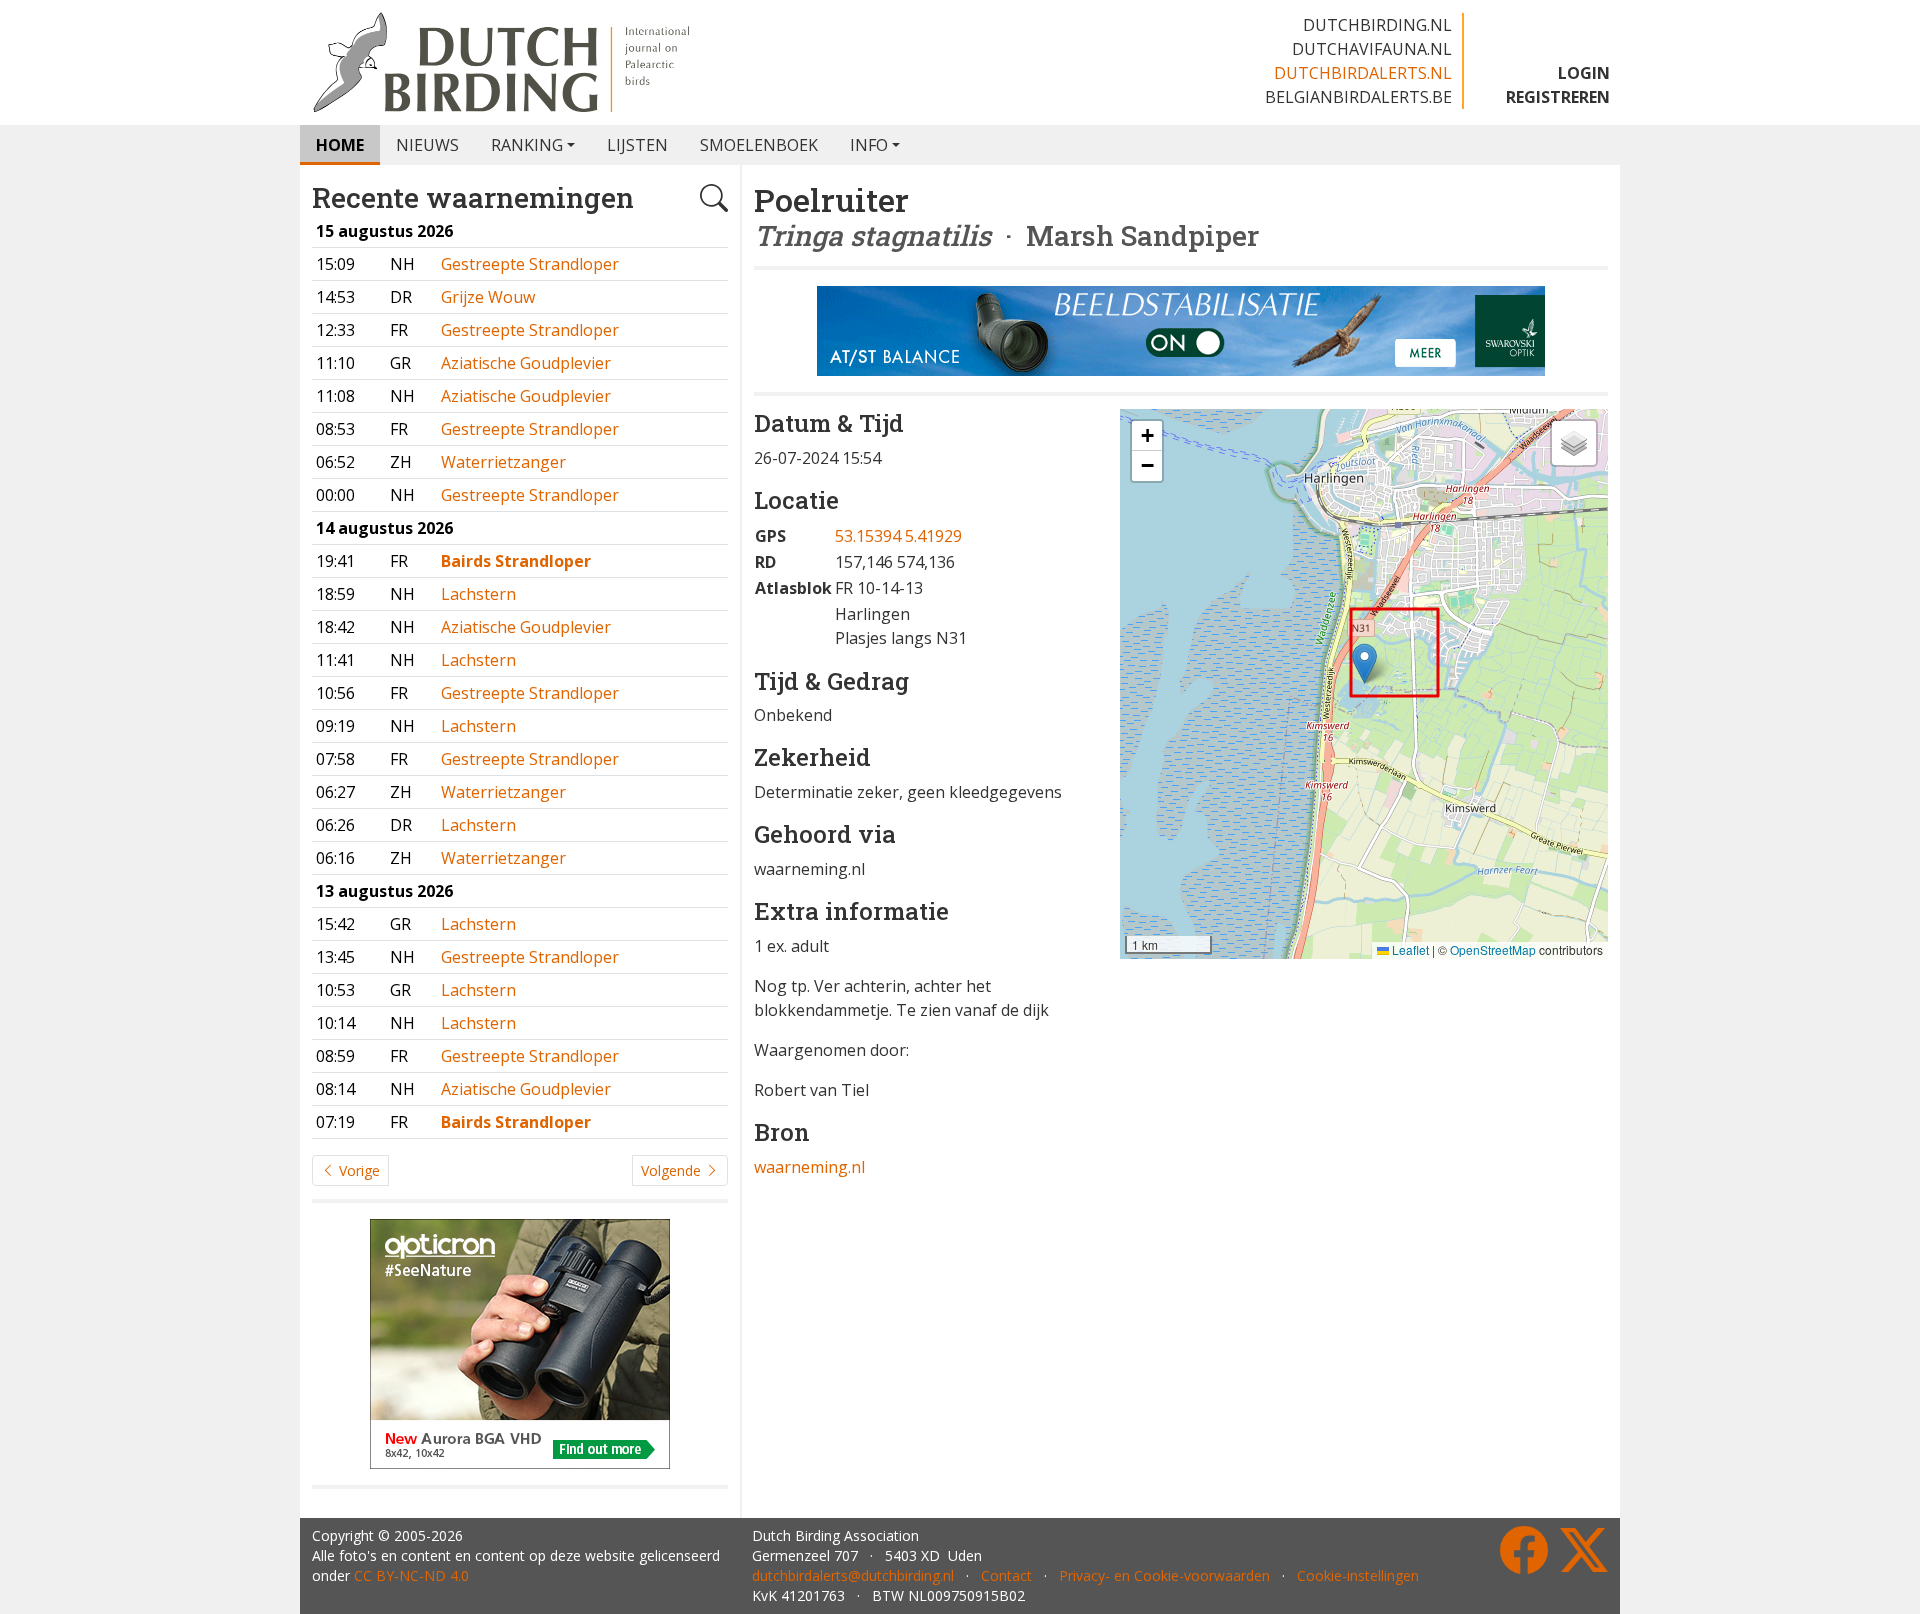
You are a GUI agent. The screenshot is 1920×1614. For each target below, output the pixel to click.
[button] (1364, 663)
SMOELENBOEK (759, 145)
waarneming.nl (809, 1167)
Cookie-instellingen (1358, 1575)
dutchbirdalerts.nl (1363, 73)
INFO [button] (869, 145)
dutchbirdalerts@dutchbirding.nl (853, 1575)
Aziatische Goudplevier (526, 363)
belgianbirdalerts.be (1358, 97)
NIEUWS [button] (427, 145)
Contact (1006, 1575)
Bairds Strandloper (516, 561)
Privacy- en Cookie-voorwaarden (1164, 1575)
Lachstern (478, 594)
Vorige (357, 1170)
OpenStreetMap (1493, 949)
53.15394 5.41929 (898, 536)
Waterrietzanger (503, 462)
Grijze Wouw (488, 297)
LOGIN (1584, 73)
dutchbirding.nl (1377, 25)
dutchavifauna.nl (1372, 49)
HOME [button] (340, 145)
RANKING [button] (527, 145)
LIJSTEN (637, 145)
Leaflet (1409, 949)
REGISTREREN (1558, 97)
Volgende (673, 1170)
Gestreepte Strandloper (530, 264)
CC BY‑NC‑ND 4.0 (411, 1575)
